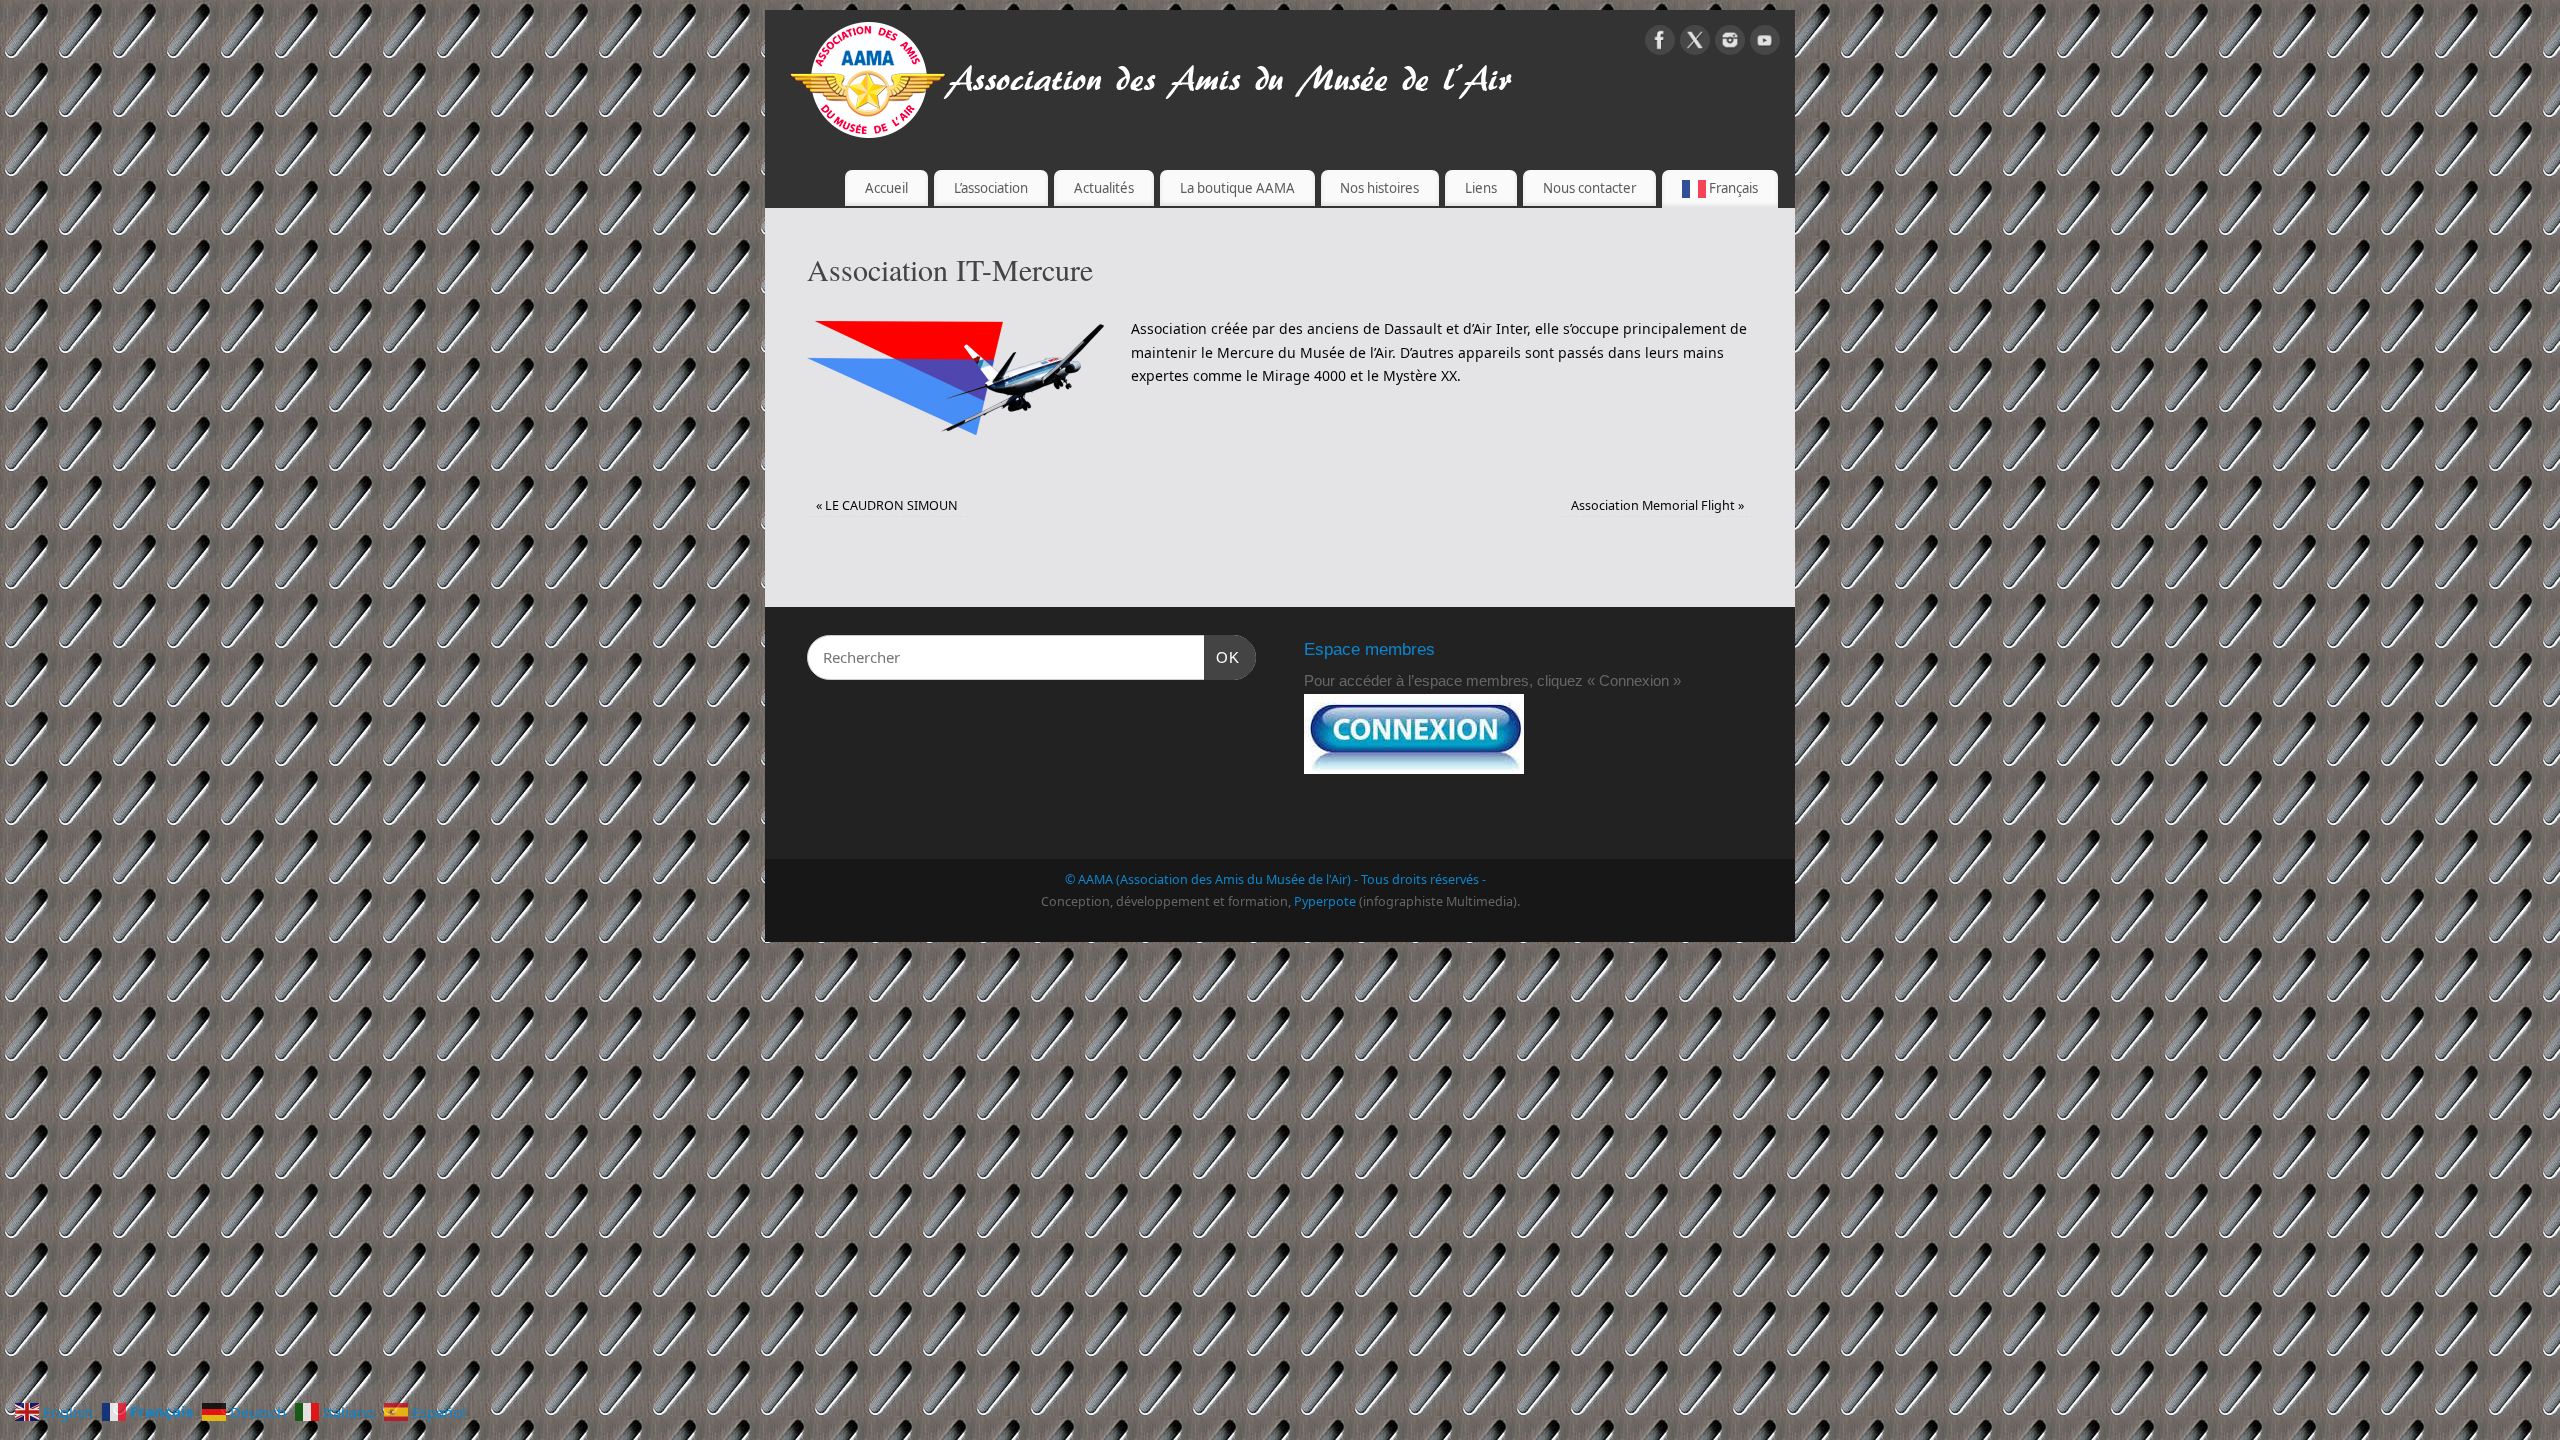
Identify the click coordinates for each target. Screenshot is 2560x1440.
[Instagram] (1730, 43)
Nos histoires (1379, 188)
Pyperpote (1325, 901)
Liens (1481, 188)
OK (1222, 657)
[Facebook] (1660, 43)
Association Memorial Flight (1657, 505)
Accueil (886, 188)
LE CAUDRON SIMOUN (887, 505)
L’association (991, 188)
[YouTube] (1765, 43)
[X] (1695, 43)
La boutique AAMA (1237, 188)
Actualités (1104, 188)
